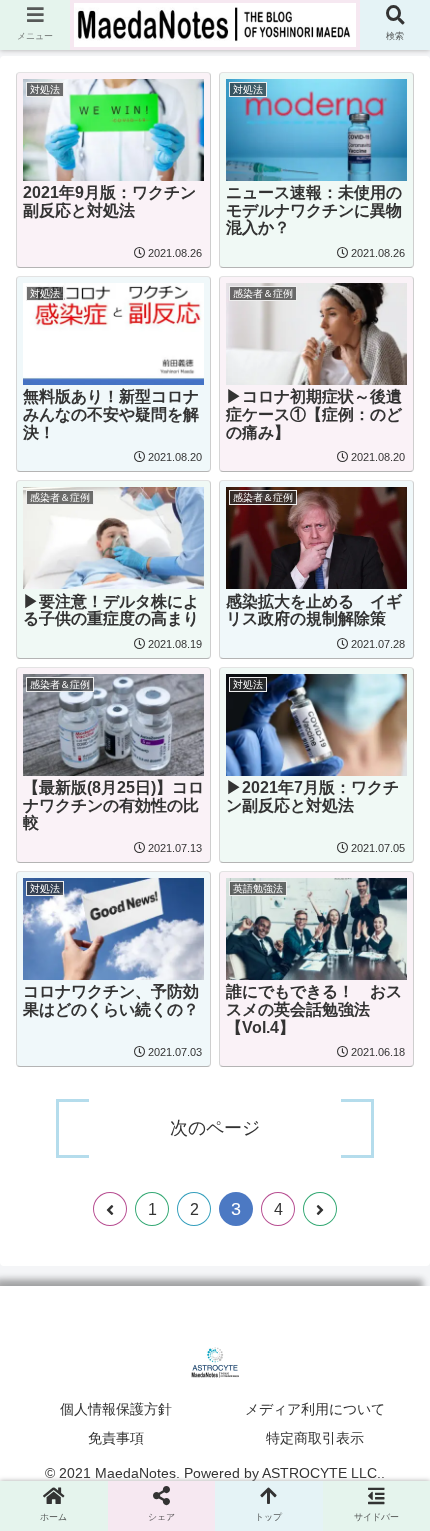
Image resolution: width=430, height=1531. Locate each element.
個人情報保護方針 (116, 1409)
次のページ (215, 1128)
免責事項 (116, 1438)
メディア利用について (315, 1409)
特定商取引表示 (315, 1438)
